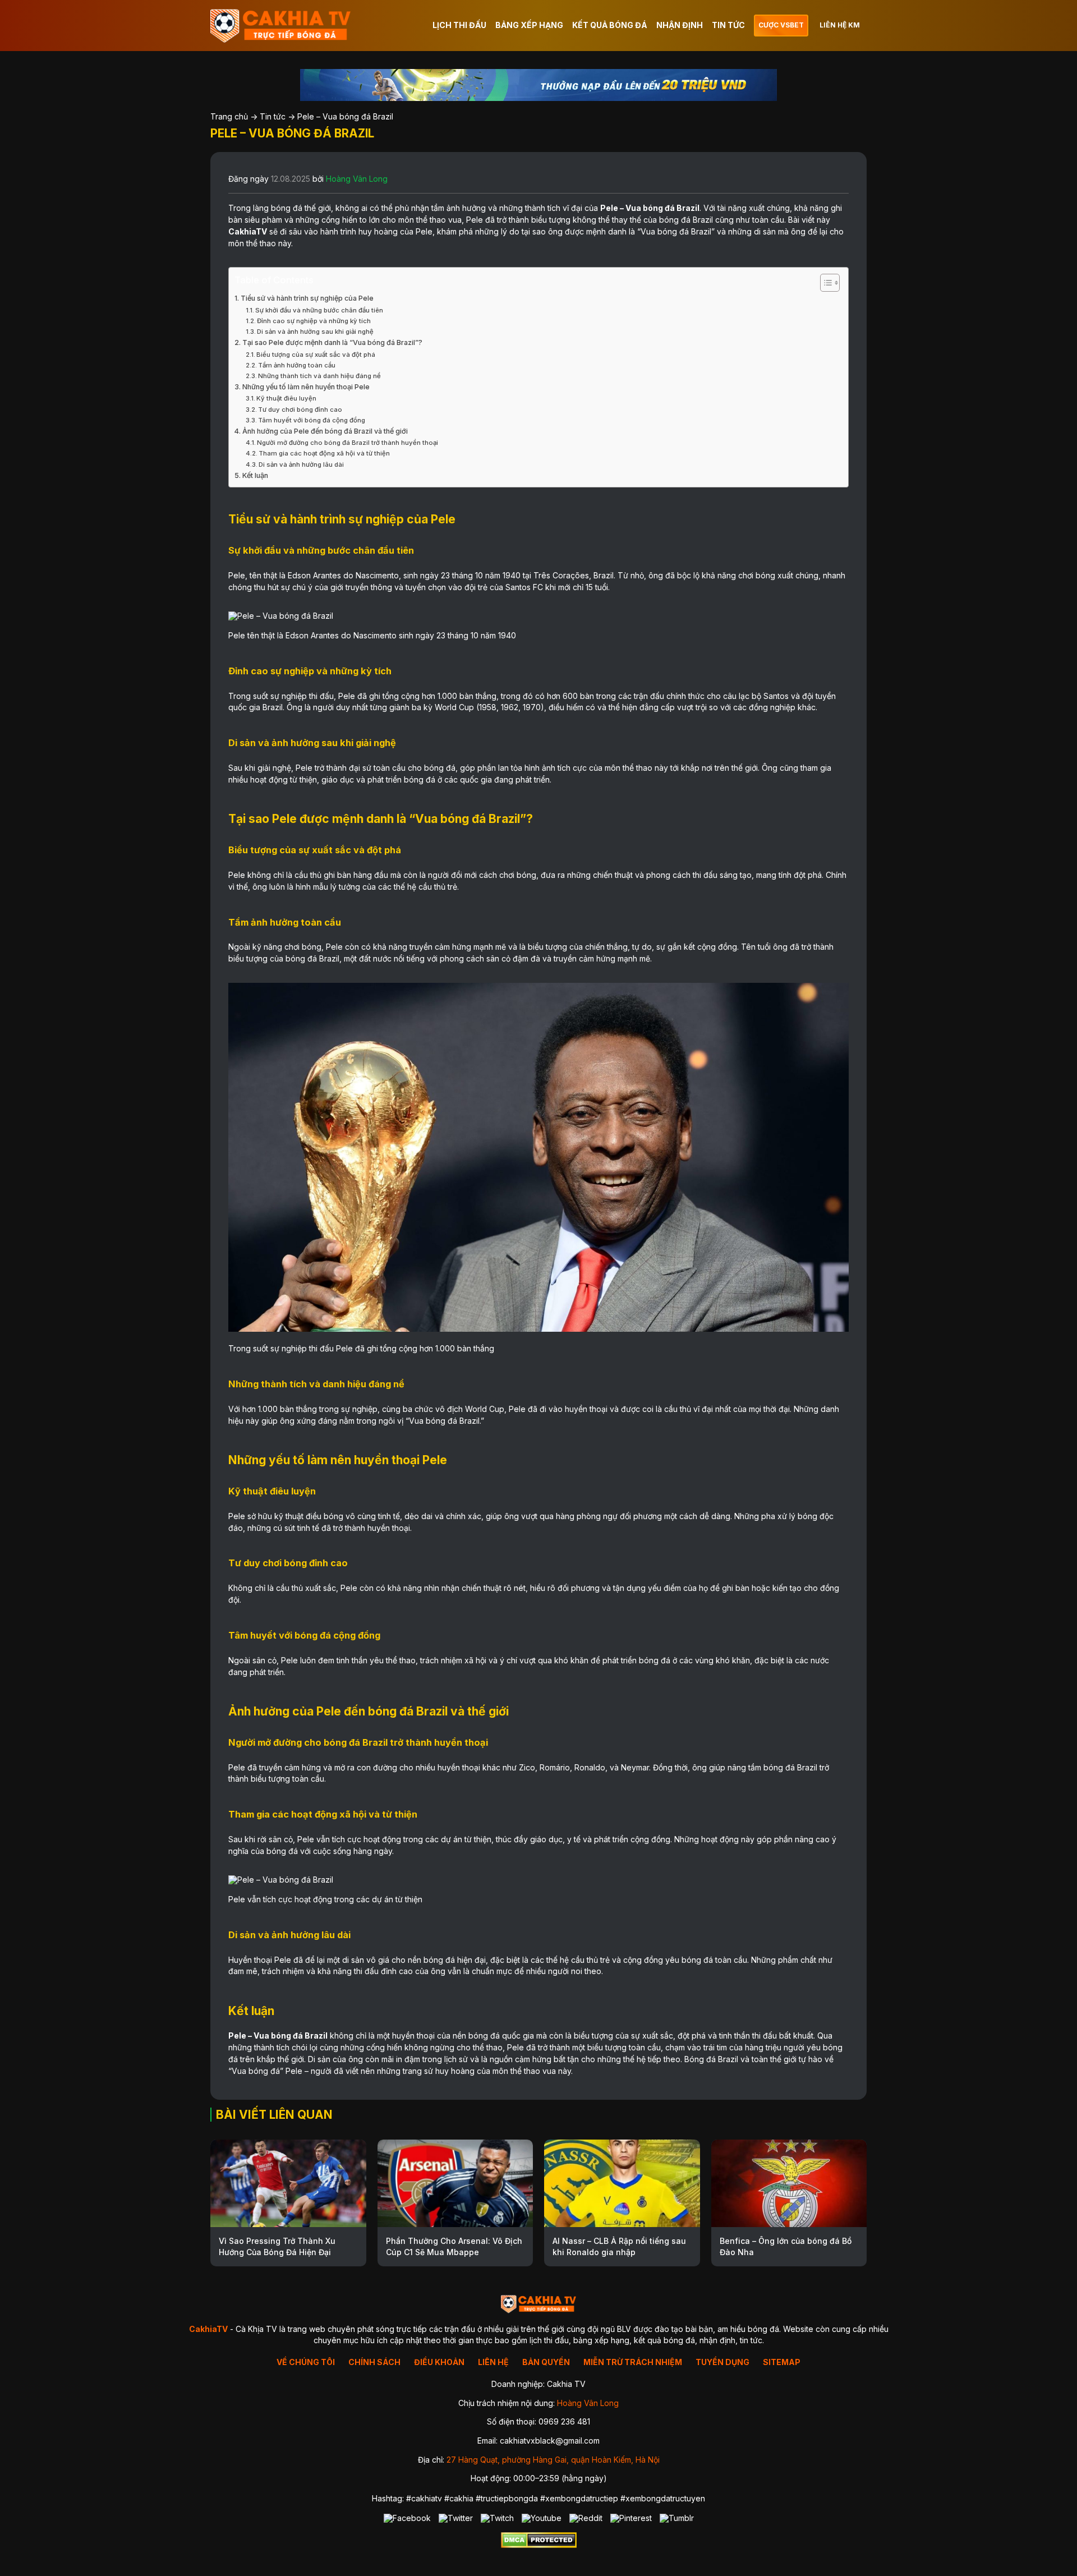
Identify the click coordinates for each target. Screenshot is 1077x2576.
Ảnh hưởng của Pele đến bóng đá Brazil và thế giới (325, 431)
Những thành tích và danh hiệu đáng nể (319, 376)
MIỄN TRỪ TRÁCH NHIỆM (633, 2362)
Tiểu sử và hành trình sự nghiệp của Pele (307, 298)
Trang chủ (229, 116)
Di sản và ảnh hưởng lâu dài (301, 464)
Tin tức (273, 116)
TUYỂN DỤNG (722, 2362)
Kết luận (255, 475)
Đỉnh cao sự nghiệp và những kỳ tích (314, 321)
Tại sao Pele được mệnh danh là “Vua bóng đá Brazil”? (332, 342)
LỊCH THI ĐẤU (459, 25)
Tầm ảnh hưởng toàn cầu (297, 365)
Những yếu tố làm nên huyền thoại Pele (306, 387)
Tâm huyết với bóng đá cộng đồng (312, 420)
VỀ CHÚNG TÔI (306, 2362)
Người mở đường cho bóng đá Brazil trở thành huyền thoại (348, 443)
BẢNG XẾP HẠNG (529, 25)
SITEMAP (782, 2362)
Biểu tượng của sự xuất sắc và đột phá (316, 355)
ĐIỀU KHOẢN (439, 2362)
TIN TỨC (728, 25)
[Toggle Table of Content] (824, 283)
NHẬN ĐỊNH (680, 25)
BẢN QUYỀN (546, 2362)
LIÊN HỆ (493, 2362)
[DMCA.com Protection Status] (539, 2545)
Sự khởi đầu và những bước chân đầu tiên (319, 310)
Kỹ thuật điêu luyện (286, 398)
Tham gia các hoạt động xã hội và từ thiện (324, 453)
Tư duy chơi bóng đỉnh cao (300, 410)
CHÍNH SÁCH (374, 2362)
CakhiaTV (248, 231)
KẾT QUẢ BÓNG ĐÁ (610, 25)
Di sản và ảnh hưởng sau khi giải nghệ (315, 332)
